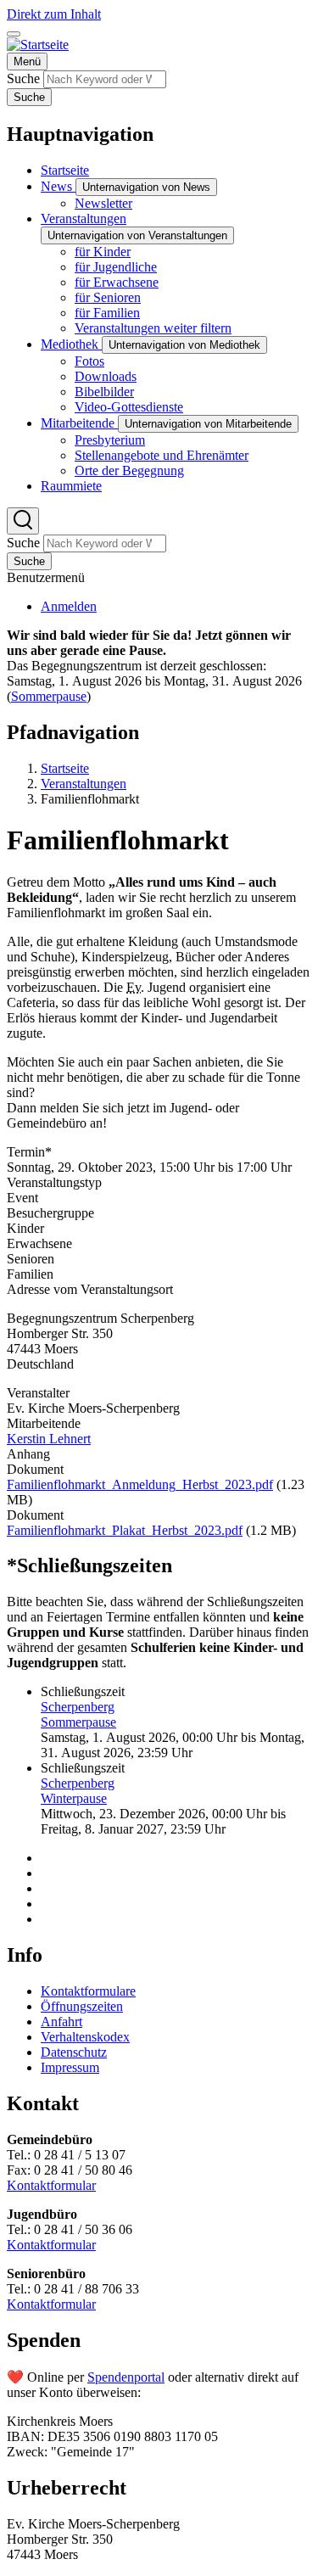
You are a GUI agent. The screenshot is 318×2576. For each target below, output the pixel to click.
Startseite (65, 768)
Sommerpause (49, 696)
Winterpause (74, 1798)
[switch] (14, 34)
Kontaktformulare (88, 1991)
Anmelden (69, 606)
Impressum (70, 2067)
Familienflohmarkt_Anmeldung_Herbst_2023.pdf (140, 1484)
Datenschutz (74, 2052)
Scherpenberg (78, 1707)
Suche (23, 78)
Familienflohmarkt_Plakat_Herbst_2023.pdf (125, 1530)
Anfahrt (61, 2022)
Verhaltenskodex (85, 2037)
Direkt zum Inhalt (54, 14)
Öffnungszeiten (82, 2006)
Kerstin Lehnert (49, 1439)
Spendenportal (126, 2377)
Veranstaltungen (84, 784)
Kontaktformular (51, 2185)
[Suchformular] (23, 521)
